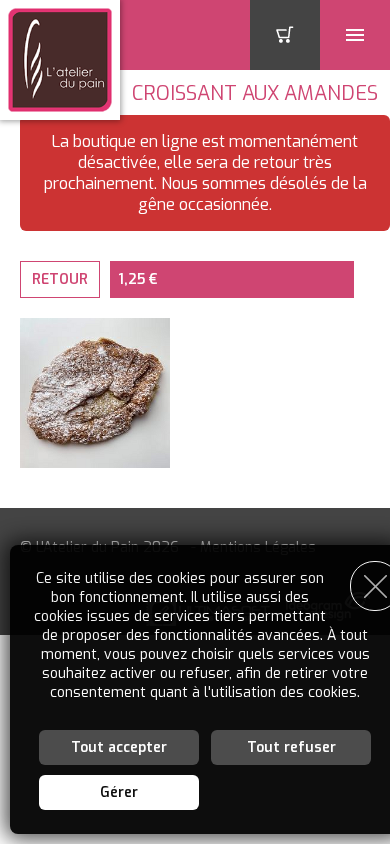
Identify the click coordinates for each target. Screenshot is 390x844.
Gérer (119, 792)
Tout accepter (119, 747)
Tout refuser (291, 747)
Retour (60, 279)
